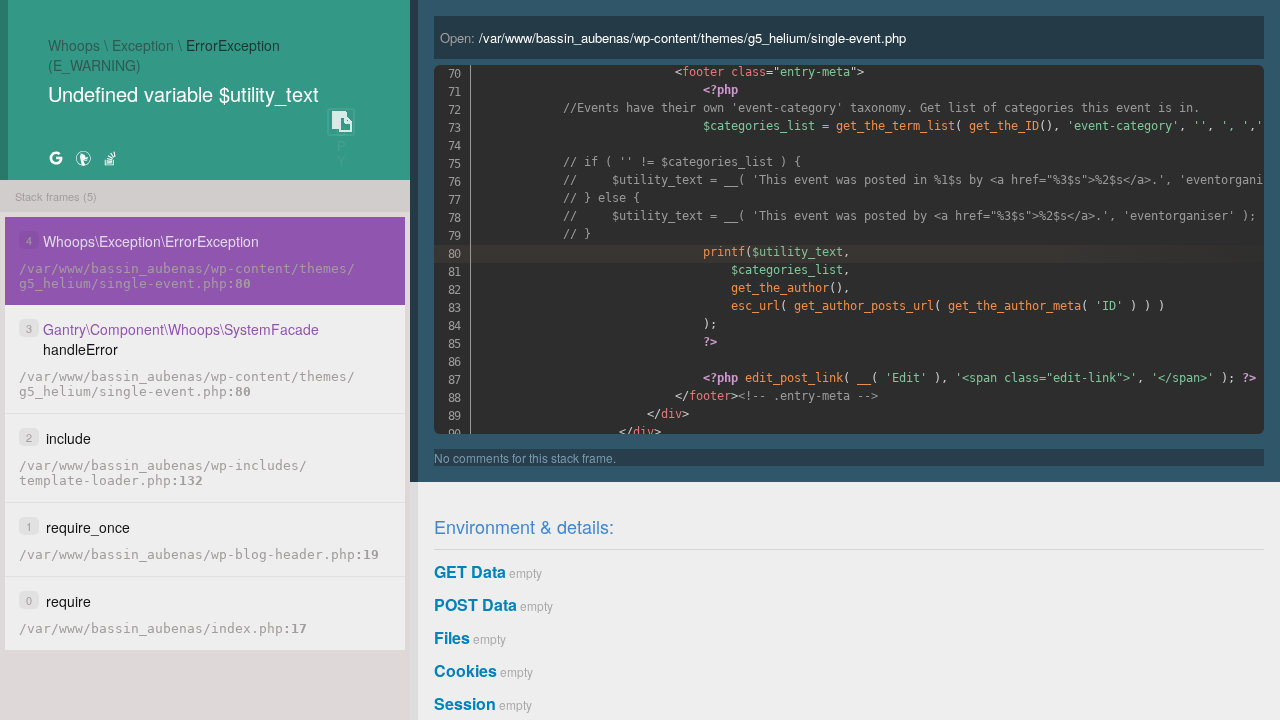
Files (452, 637)
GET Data (470, 571)
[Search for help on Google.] (56, 157)
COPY (341, 122)
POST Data (475, 604)
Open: (673, 37)
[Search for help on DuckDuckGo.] (83, 157)
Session (465, 703)
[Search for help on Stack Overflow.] (110, 157)
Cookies (465, 670)
